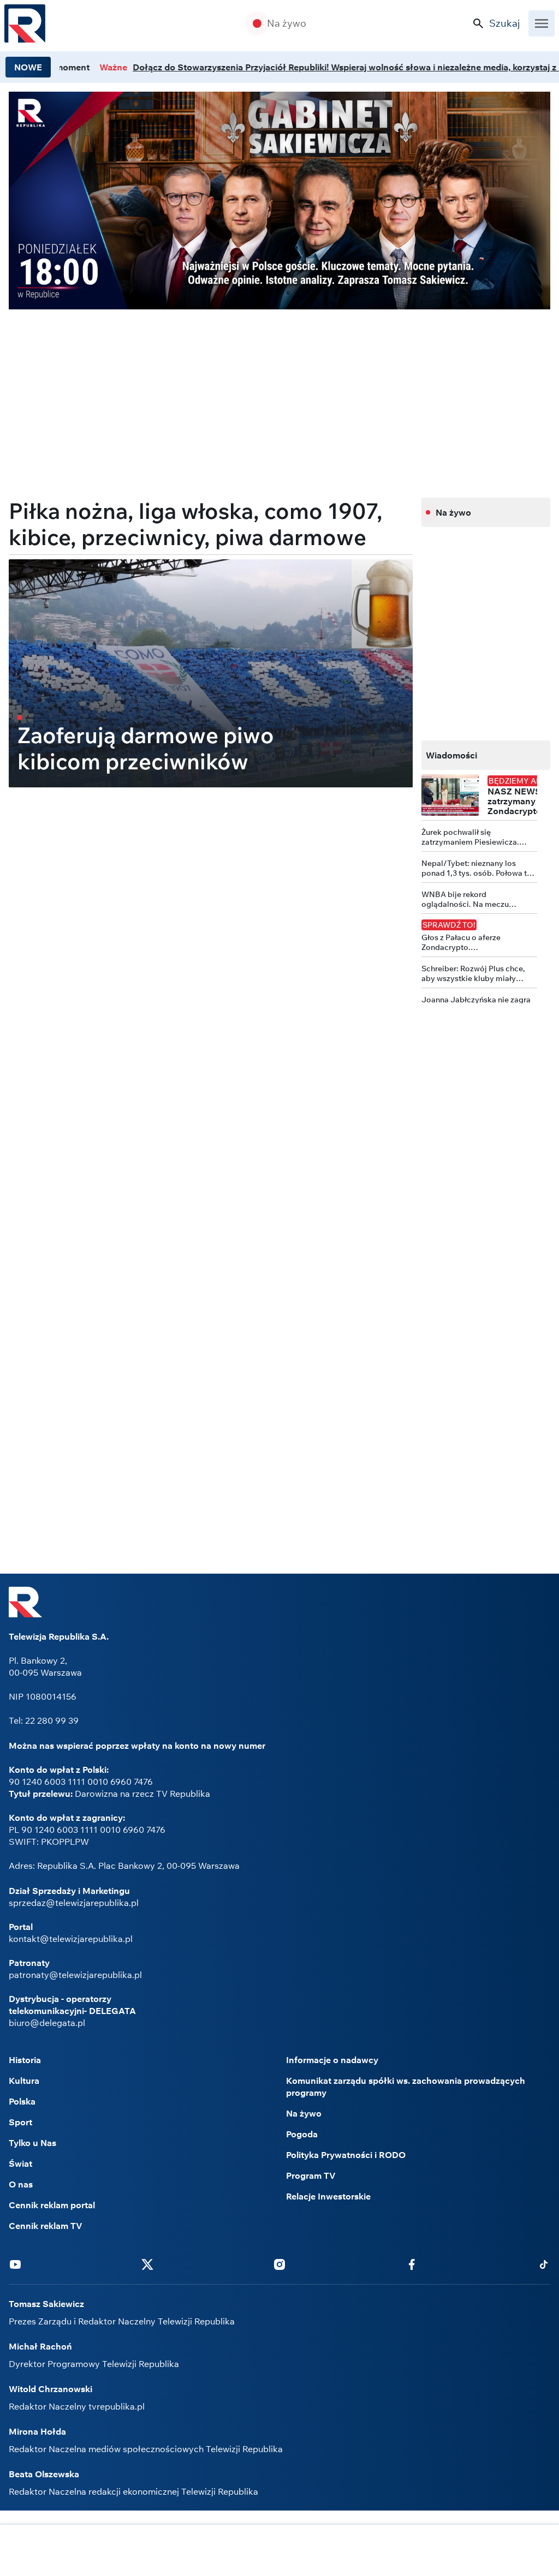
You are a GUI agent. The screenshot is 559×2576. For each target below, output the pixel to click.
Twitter (147, 2264)
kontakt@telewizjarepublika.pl (71, 1939)
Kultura (24, 2081)
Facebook (412, 2264)
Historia (25, 2060)
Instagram (279, 2264)
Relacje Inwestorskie (328, 2196)
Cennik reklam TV (46, 2226)
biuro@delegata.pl (47, 2023)
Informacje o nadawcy (332, 2060)
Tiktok (544, 2264)
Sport (20, 2122)
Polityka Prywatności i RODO (346, 2155)
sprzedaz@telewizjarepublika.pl (74, 1903)
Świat (20, 2163)
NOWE (28, 67)
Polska (22, 2101)
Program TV (311, 2175)
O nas (21, 2184)
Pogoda (302, 2134)
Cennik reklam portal (52, 2205)
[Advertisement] (279, 2551)
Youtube (15, 2264)
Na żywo (287, 23)
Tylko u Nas (32, 2143)
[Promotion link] (279, 201)
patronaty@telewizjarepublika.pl (75, 1975)
